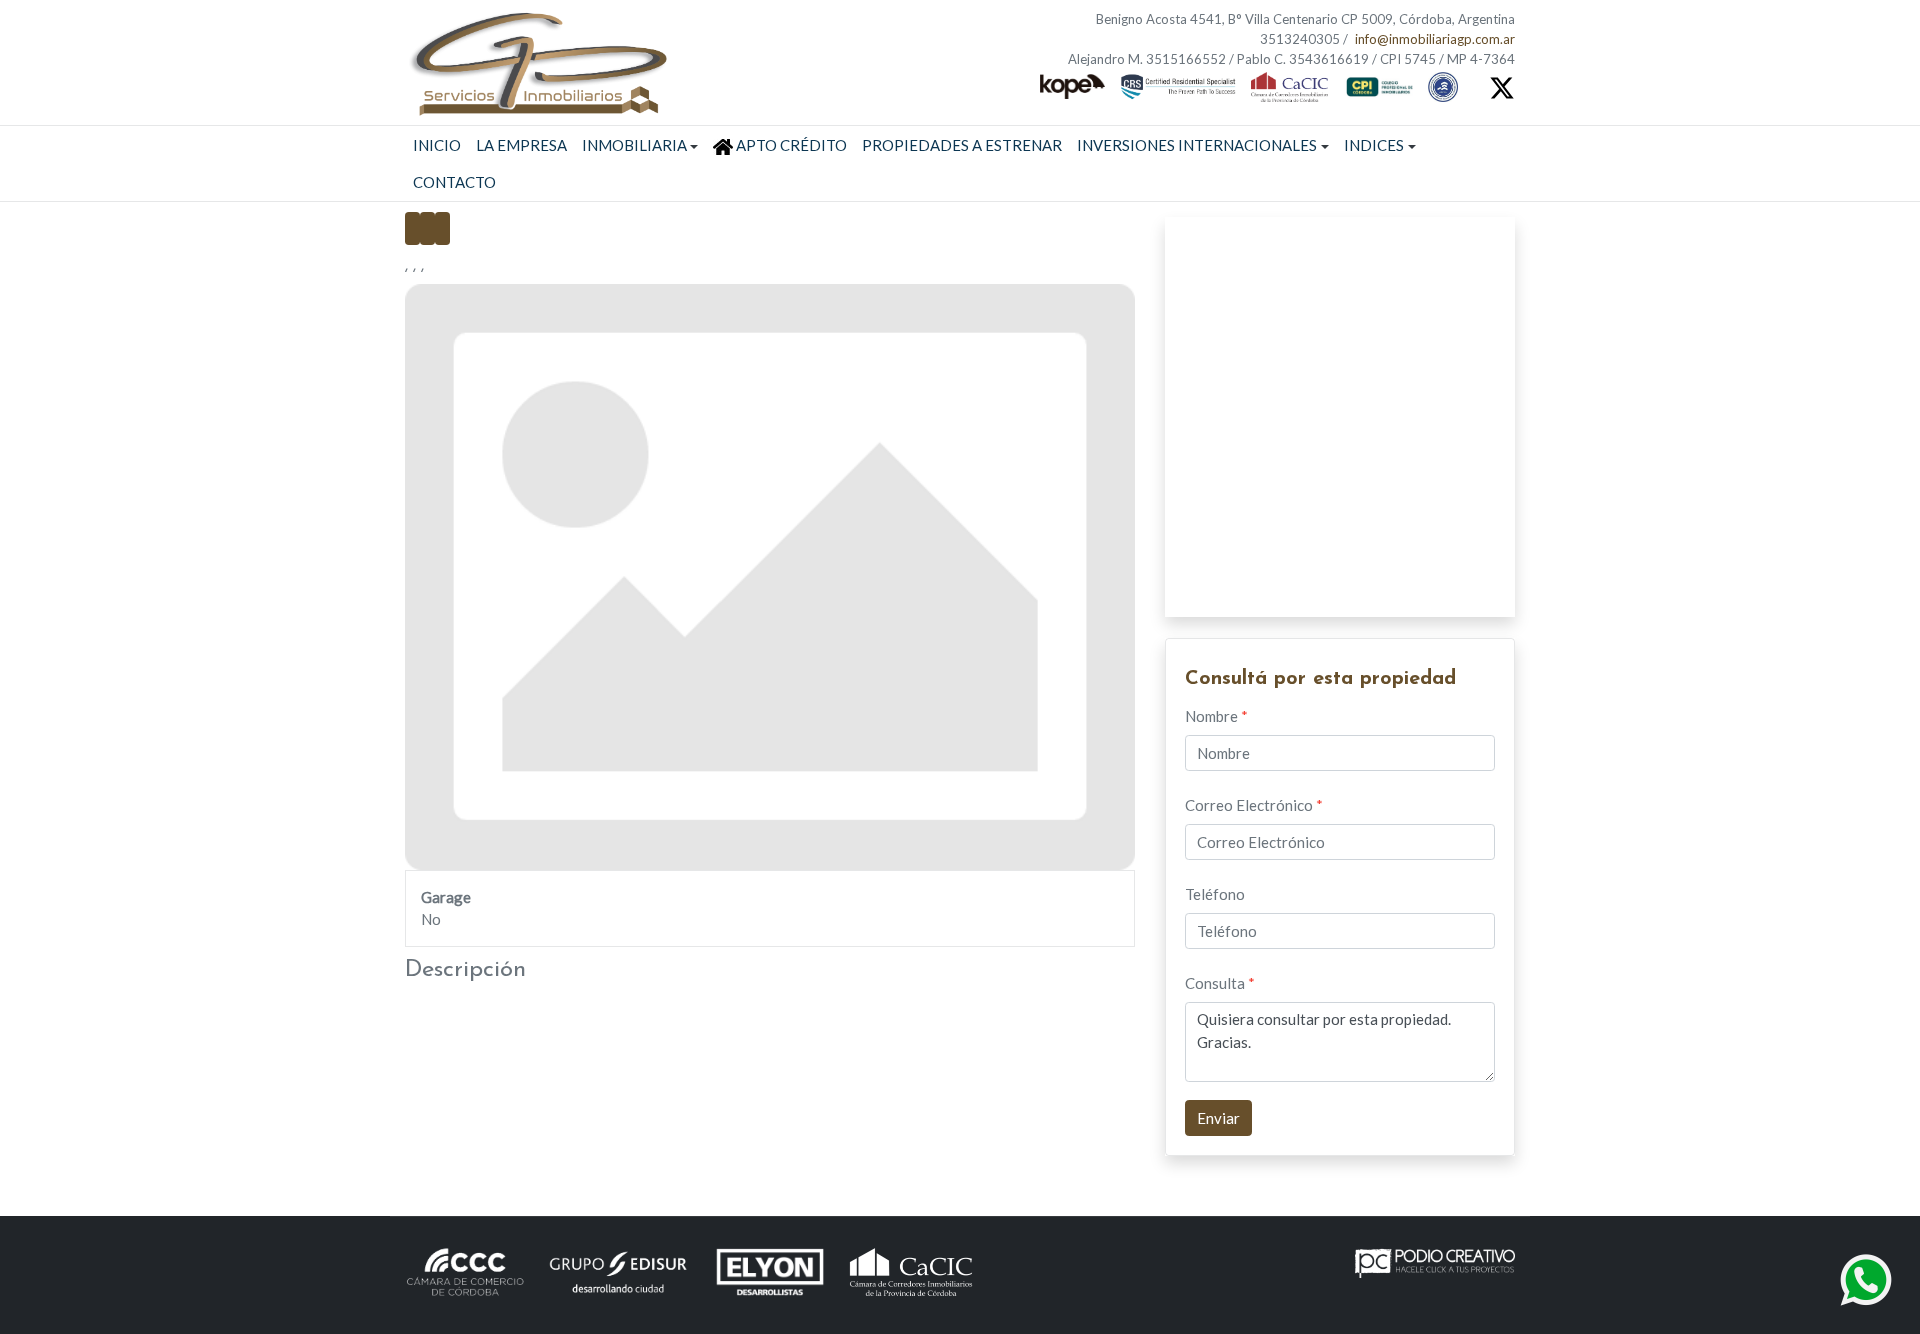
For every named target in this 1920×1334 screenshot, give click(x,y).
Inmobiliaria (634, 145)
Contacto (454, 182)
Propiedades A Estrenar (962, 145)
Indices (1374, 145)
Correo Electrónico (1254, 805)
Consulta (1220, 983)
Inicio (437, 145)
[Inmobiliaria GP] (537, 59)
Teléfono (1215, 894)
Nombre (1216, 716)
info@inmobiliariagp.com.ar (1435, 39)
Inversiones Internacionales (1197, 145)
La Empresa (521, 145)
